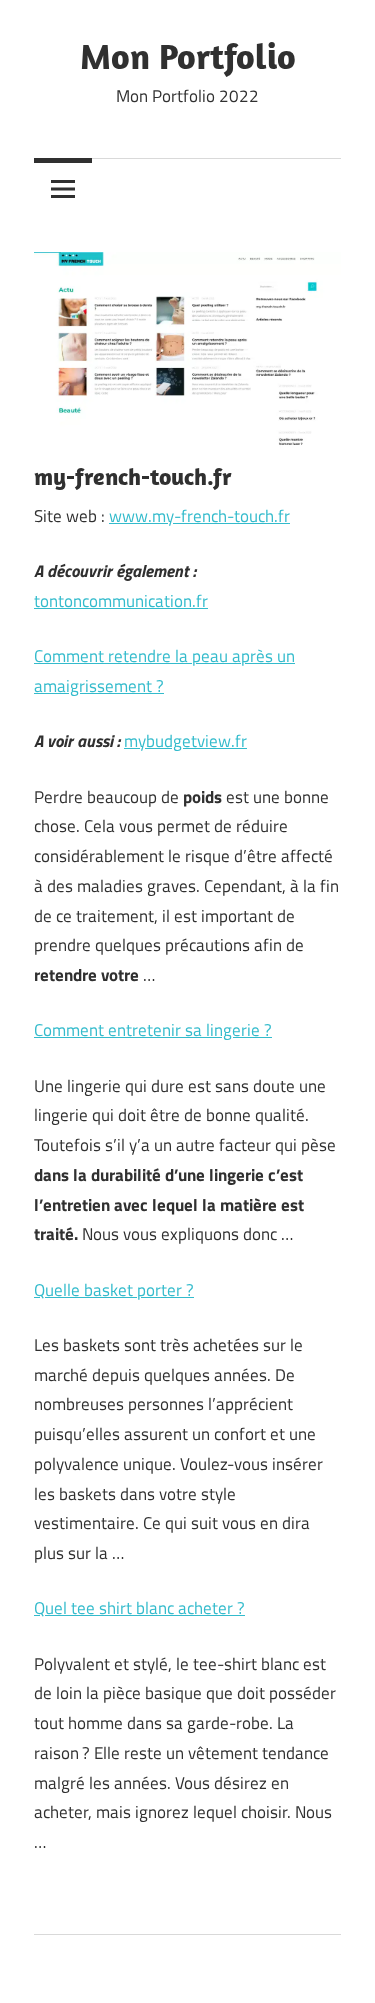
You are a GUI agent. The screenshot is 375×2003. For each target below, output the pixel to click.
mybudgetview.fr (185, 741)
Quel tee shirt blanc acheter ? (139, 1608)
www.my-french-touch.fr (199, 516)
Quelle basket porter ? (114, 1290)
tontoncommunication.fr (121, 601)
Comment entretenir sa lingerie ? (153, 1030)
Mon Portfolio (188, 55)
